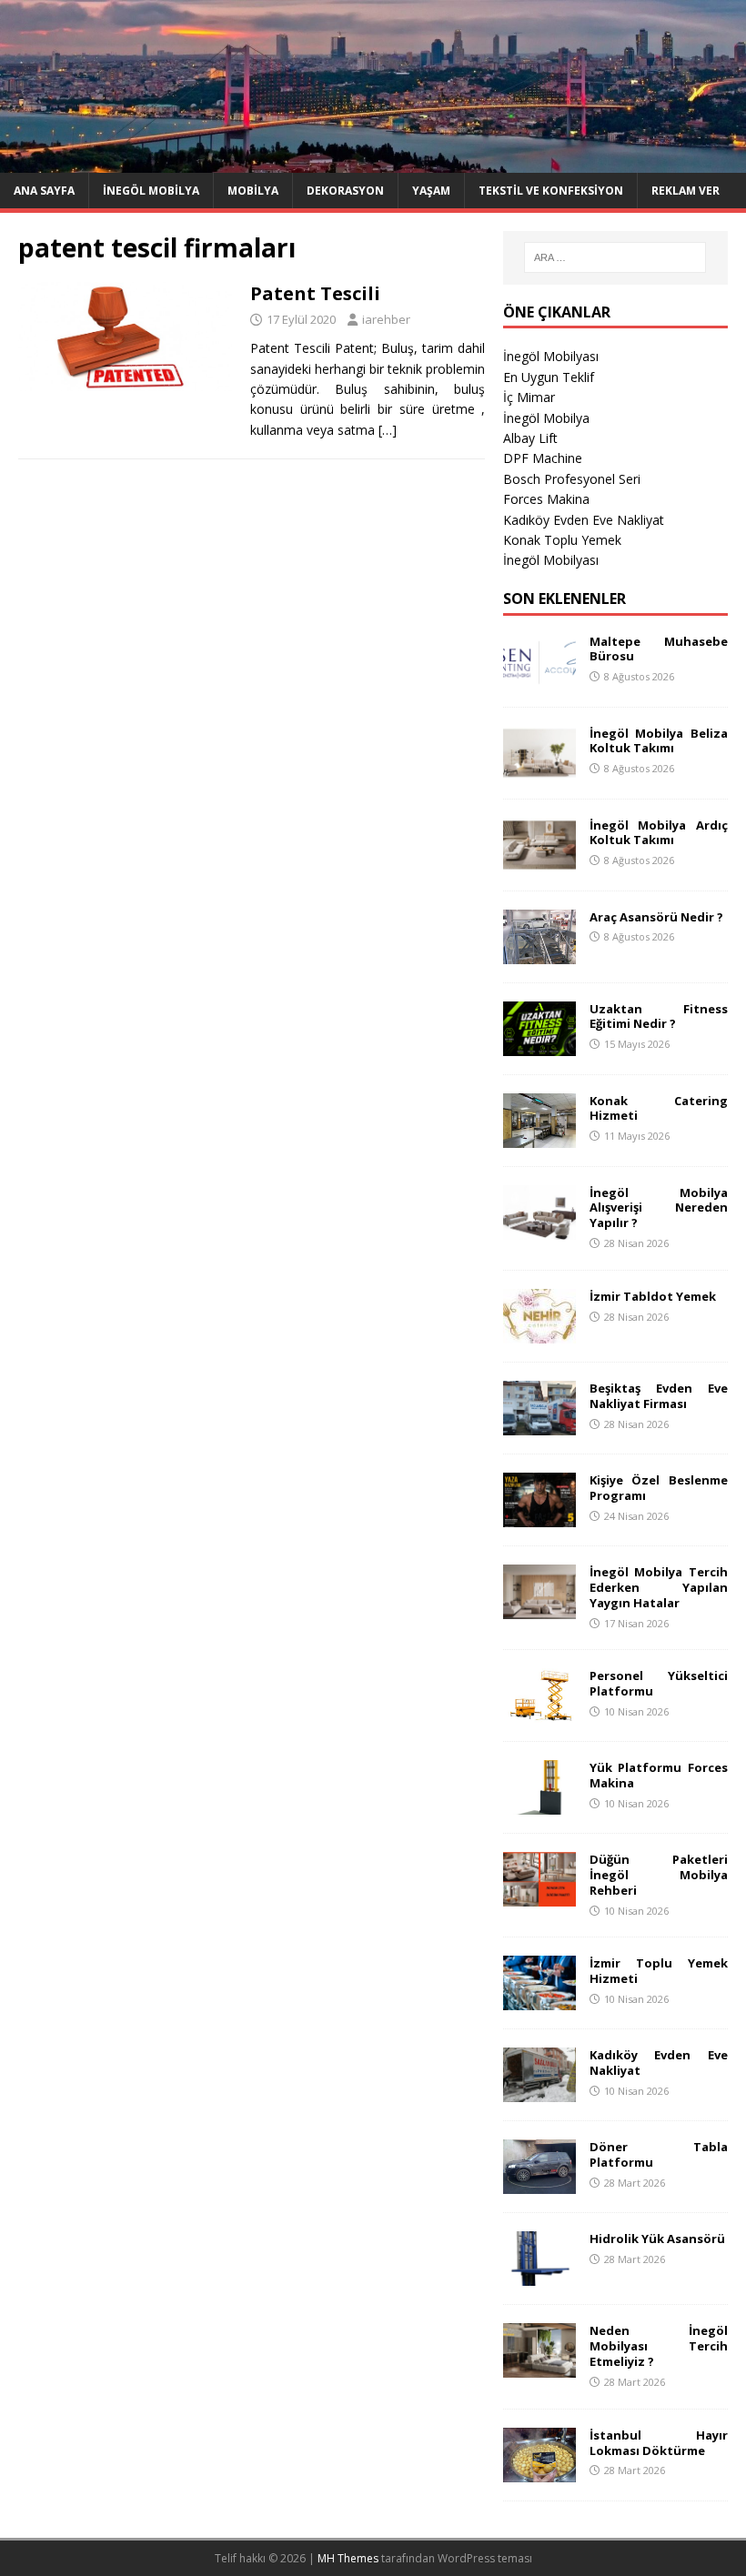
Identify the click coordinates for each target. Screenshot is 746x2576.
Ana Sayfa (44, 191)
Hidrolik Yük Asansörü (657, 2239)
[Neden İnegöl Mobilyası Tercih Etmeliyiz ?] (539, 2367)
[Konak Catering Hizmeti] (539, 1137)
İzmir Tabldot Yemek (653, 1296)
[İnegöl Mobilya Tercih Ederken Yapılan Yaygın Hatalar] (539, 1608)
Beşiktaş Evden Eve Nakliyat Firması (659, 1396)
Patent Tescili (315, 293)
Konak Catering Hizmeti (659, 1108)
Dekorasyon (345, 191)
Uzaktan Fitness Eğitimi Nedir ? (659, 1016)
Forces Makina (546, 499)
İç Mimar (529, 397)
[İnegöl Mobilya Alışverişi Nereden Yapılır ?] (539, 1228)
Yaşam (431, 191)
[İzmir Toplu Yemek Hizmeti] (539, 2000)
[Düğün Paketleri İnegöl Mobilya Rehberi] (539, 1896)
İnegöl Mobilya (151, 191)
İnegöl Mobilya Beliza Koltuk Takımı (659, 741)
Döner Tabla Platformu (659, 2154)
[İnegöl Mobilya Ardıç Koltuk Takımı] (539, 861)
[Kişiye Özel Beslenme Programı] (539, 1516)
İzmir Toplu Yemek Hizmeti (659, 1971)
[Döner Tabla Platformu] (539, 2184)
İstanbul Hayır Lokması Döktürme (659, 2443)
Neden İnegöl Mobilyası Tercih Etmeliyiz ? (659, 2346)
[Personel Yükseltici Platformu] (539, 1712)
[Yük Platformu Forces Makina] (539, 1804)
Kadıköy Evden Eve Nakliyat (584, 520)
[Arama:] (615, 257)
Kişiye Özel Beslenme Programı (659, 1488)
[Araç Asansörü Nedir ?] (539, 953)
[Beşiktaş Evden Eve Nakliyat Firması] (539, 1424)
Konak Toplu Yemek (562, 540)
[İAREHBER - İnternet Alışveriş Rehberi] (373, 161)
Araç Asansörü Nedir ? (656, 917)
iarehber (386, 319)
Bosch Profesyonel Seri (572, 479)
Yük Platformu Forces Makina (659, 1775)
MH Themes (348, 2558)
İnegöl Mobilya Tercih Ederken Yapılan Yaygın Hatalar (659, 1587)
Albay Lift (530, 438)
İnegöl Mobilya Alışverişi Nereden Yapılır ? (659, 1208)
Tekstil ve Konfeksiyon (551, 191)
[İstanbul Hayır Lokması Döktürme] (539, 2471)
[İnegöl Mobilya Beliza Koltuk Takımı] (539, 769)
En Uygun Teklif (549, 377)
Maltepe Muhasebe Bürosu (659, 649)
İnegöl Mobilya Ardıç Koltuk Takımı (659, 833)
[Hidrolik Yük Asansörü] (539, 2275)
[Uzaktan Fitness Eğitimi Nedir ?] (539, 1045)
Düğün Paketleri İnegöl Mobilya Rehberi (659, 1875)
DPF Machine (543, 458)
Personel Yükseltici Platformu (659, 1683)
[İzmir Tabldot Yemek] (539, 1332)
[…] (388, 430)
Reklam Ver (686, 191)
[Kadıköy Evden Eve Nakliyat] (539, 2092)
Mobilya (253, 191)
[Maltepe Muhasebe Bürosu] (539, 677)
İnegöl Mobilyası (551, 356)
